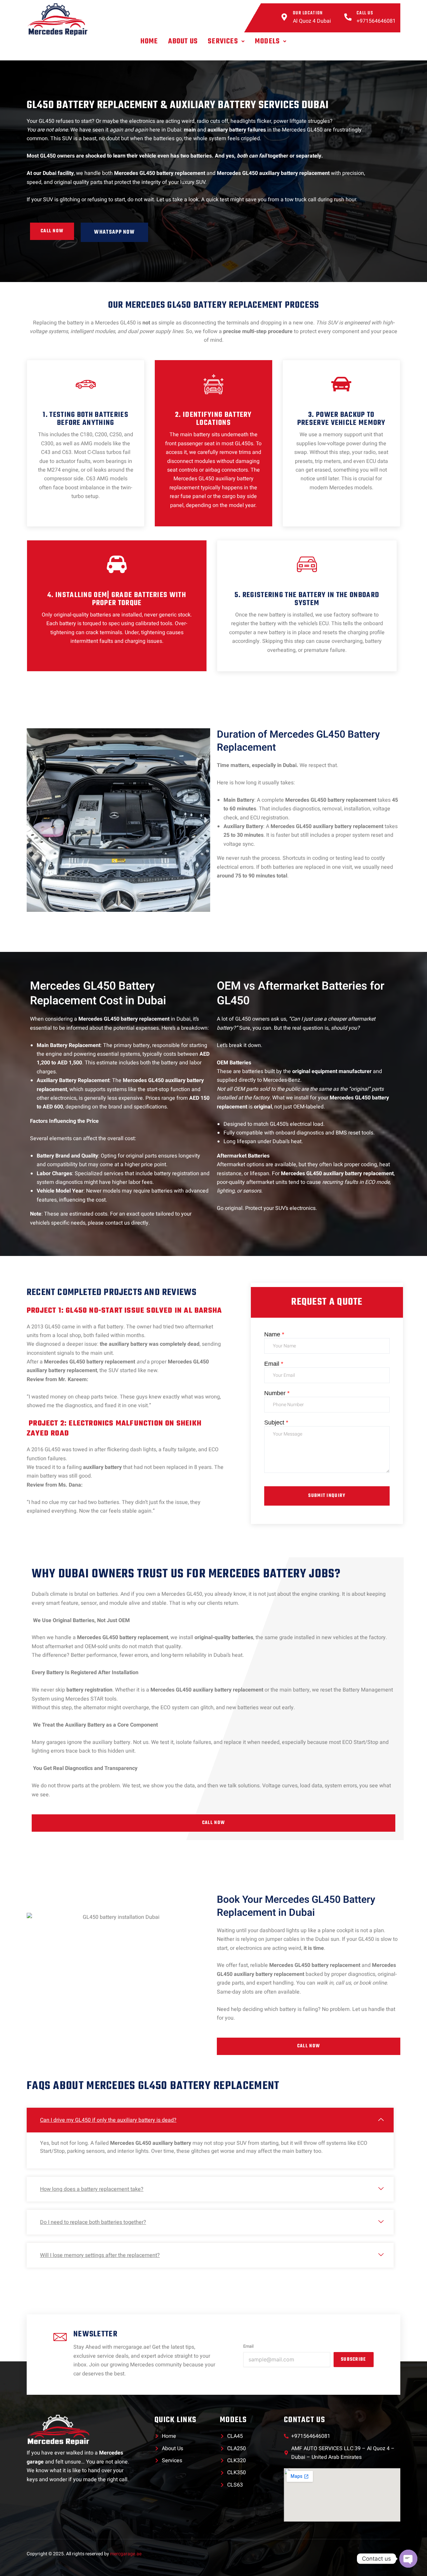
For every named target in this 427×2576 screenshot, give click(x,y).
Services (223, 41)
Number (277, 1393)
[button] (226, 41)
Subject (276, 1423)
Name (274, 1334)
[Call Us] (348, 18)
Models (267, 41)
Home (149, 41)
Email (274, 1364)
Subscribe (354, 2360)
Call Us (365, 13)
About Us (183, 41)
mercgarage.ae (126, 2554)
